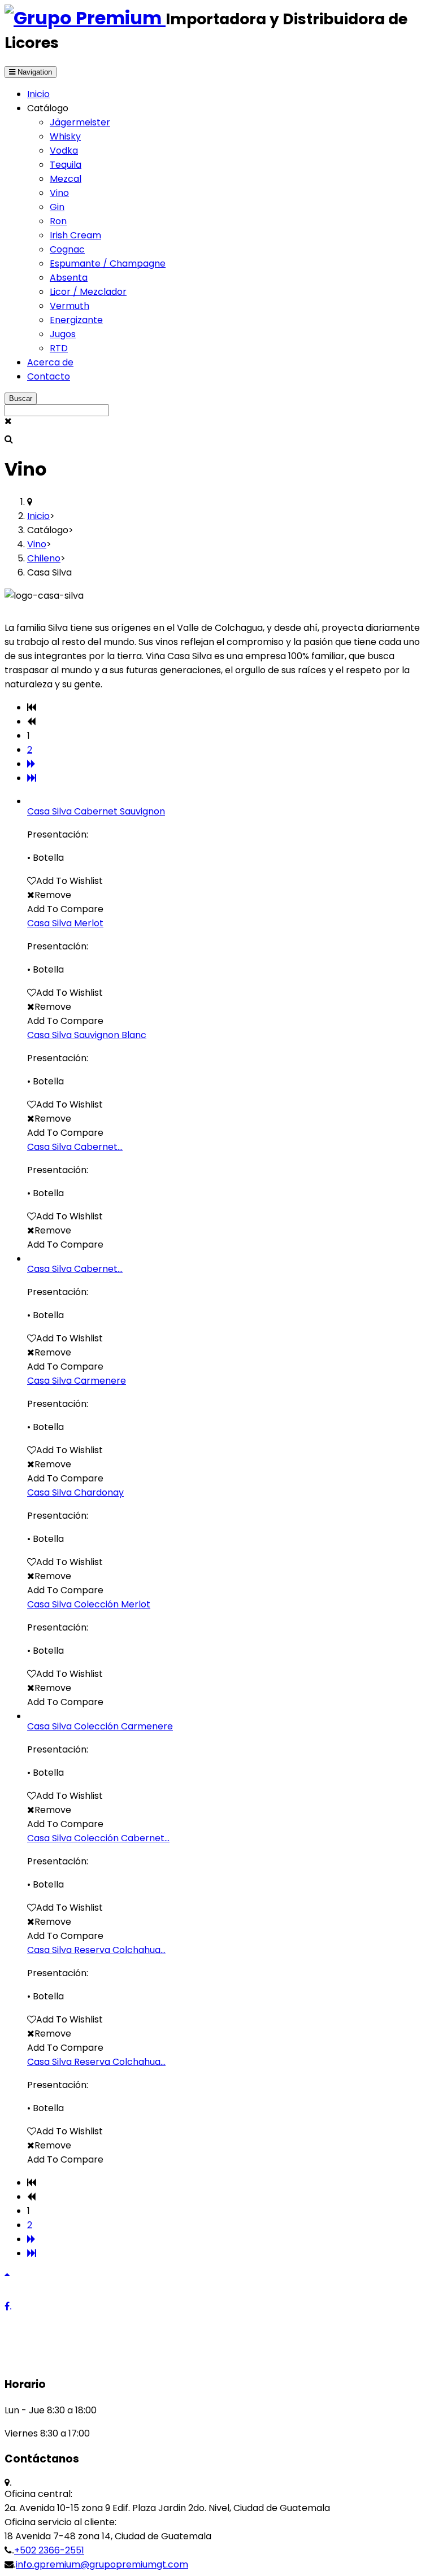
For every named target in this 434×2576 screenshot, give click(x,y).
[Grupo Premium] (85, 18)
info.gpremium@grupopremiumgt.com (102, 2564)
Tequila (66, 165)
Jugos (63, 334)
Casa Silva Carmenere (77, 1381)
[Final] (32, 778)
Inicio (38, 94)
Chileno (44, 558)
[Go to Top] (7, 2274)
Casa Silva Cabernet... (75, 1147)
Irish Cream (75, 235)
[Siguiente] (31, 764)
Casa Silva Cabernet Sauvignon (96, 811)
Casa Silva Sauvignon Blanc (87, 1035)
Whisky (65, 136)
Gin (57, 207)
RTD (59, 348)
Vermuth (70, 306)
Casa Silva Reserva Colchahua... (96, 1950)
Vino (59, 193)
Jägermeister (80, 122)
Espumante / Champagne (108, 263)
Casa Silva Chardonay (75, 1492)
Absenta (69, 278)
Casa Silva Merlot (65, 923)
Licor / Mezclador (88, 292)
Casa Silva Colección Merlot (89, 1604)
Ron (58, 221)
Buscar (21, 398)
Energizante (76, 320)
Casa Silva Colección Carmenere (100, 1726)
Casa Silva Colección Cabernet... (98, 1838)
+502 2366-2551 (49, 2550)
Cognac (67, 249)
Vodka (64, 151)
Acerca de (50, 362)
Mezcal (66, 179)
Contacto (49, 376)
